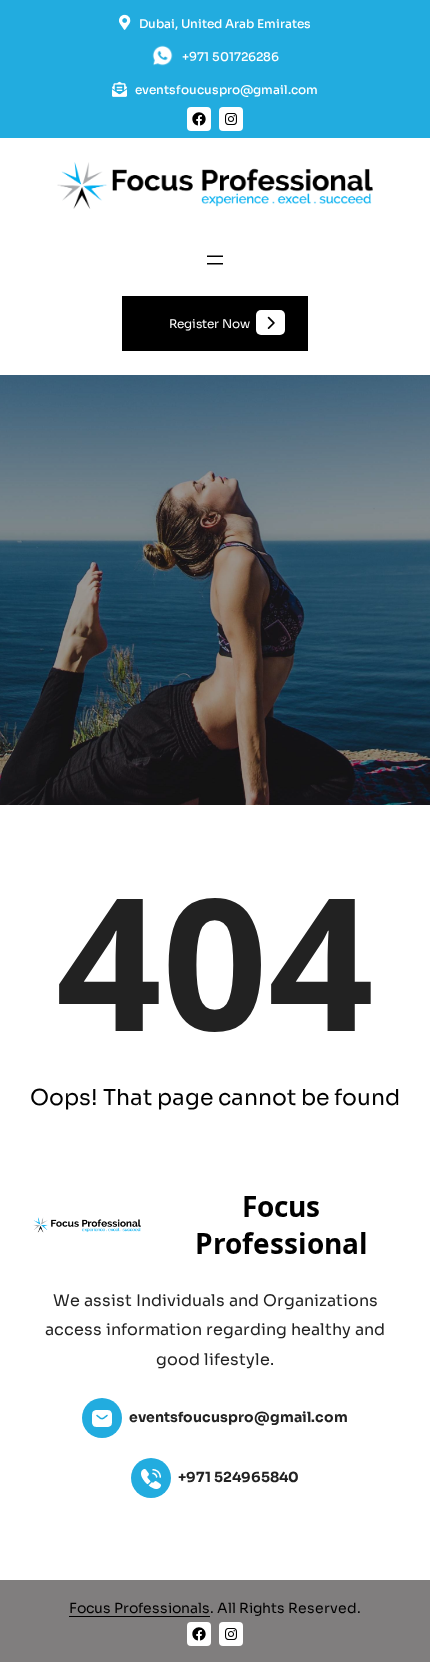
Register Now (209, 323)
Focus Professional (281, 1224)
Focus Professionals (139, 1608)
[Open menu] (215, 260)
